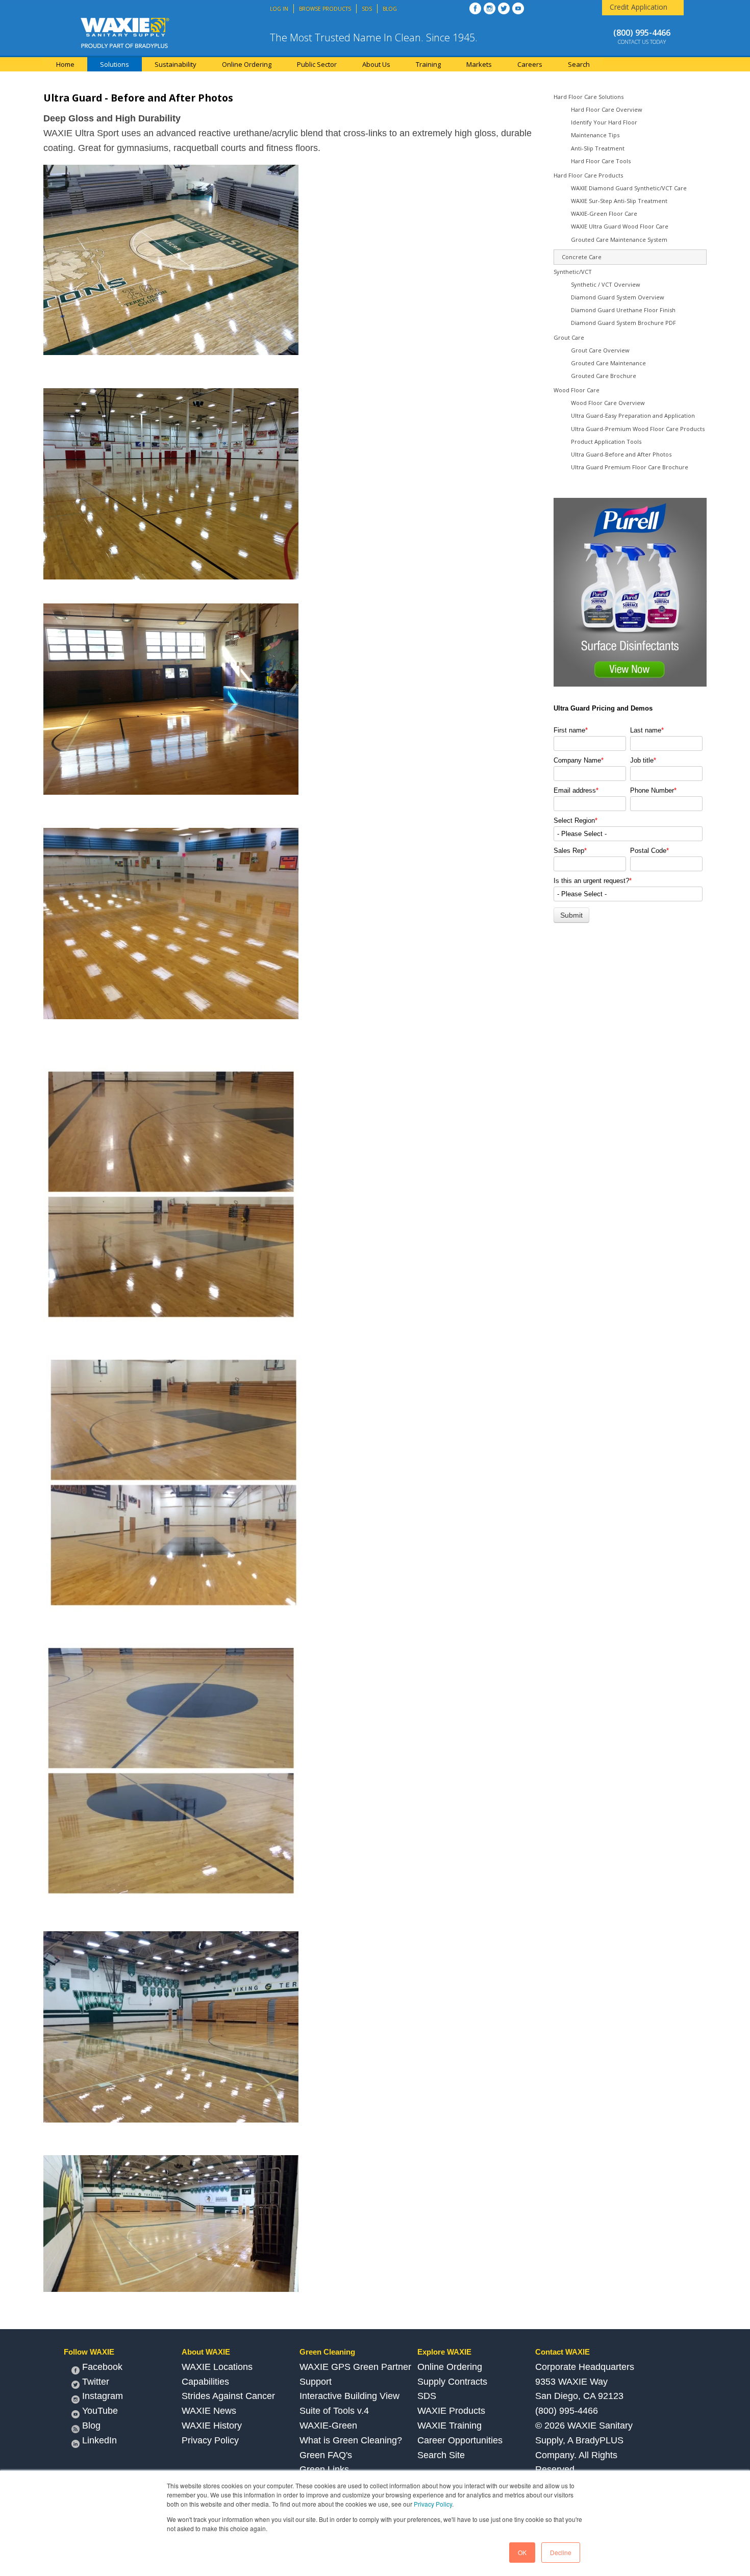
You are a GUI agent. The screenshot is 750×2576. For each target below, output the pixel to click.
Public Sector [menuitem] (317, 64)
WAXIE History (212, 2426)
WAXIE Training (449, 2426)
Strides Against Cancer (228, 2396)
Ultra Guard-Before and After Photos (621, 454)
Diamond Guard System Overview (618, 297)
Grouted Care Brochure (604, 376)
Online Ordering (450, 2367)
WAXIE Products (451, 2411)
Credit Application (639, 7)
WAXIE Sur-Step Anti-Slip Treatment (619, 201)
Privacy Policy (433, 2504)
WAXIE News (209, 2411)
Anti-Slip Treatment (598, 148)
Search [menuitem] (579, 64)
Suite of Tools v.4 (334, 2411)
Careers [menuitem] (530, 64)
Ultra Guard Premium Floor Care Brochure (630, 467)
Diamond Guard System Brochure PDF (623, 323)
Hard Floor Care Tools (601, 161)
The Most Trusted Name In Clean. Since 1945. (374, 37)
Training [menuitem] (428, 64)
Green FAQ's (326, 2455)
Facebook (102, 2367)
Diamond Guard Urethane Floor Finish (623, 310)
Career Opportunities (460, 2440)
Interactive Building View (349, 2396)
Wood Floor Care (577, 390)
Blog (91, 2426)
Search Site (441, 2455)
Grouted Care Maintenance (608, 363)
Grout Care (569, 337)
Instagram (103, 2396)
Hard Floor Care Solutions (589, 97)
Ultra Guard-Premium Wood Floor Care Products (638, 429)
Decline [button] (561, 2552)
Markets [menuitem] (479, 64)
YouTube (100, 2411)
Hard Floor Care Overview (607, 109)
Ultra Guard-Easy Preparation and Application (633, 415)
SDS (427, 2396)
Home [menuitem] (65, 64)
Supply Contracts (452, 2382)
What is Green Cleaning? (351, 2440)
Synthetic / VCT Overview (606, 284)
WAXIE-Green (328, 2426)
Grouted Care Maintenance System (619, 239)
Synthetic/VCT (573, 272)
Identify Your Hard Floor (604, 122)
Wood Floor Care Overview (608, 403)
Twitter (96, 2382)
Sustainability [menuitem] (176, 64)
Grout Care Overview (600, 350)
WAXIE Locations (217, 2367)
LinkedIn (99, 2440)
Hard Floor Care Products (588, 175)
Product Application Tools (606, 441)
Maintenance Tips (595, 135)
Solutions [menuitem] (115, 64)
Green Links (324, 2469)
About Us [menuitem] (376, 64)
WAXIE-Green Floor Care (604, 213)
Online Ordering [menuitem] (247, 64)
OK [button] (522, 2552)
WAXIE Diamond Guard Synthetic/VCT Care (629, 188)
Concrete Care (582, 257)
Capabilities (205, 2382)
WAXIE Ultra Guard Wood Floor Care (620, 226)
